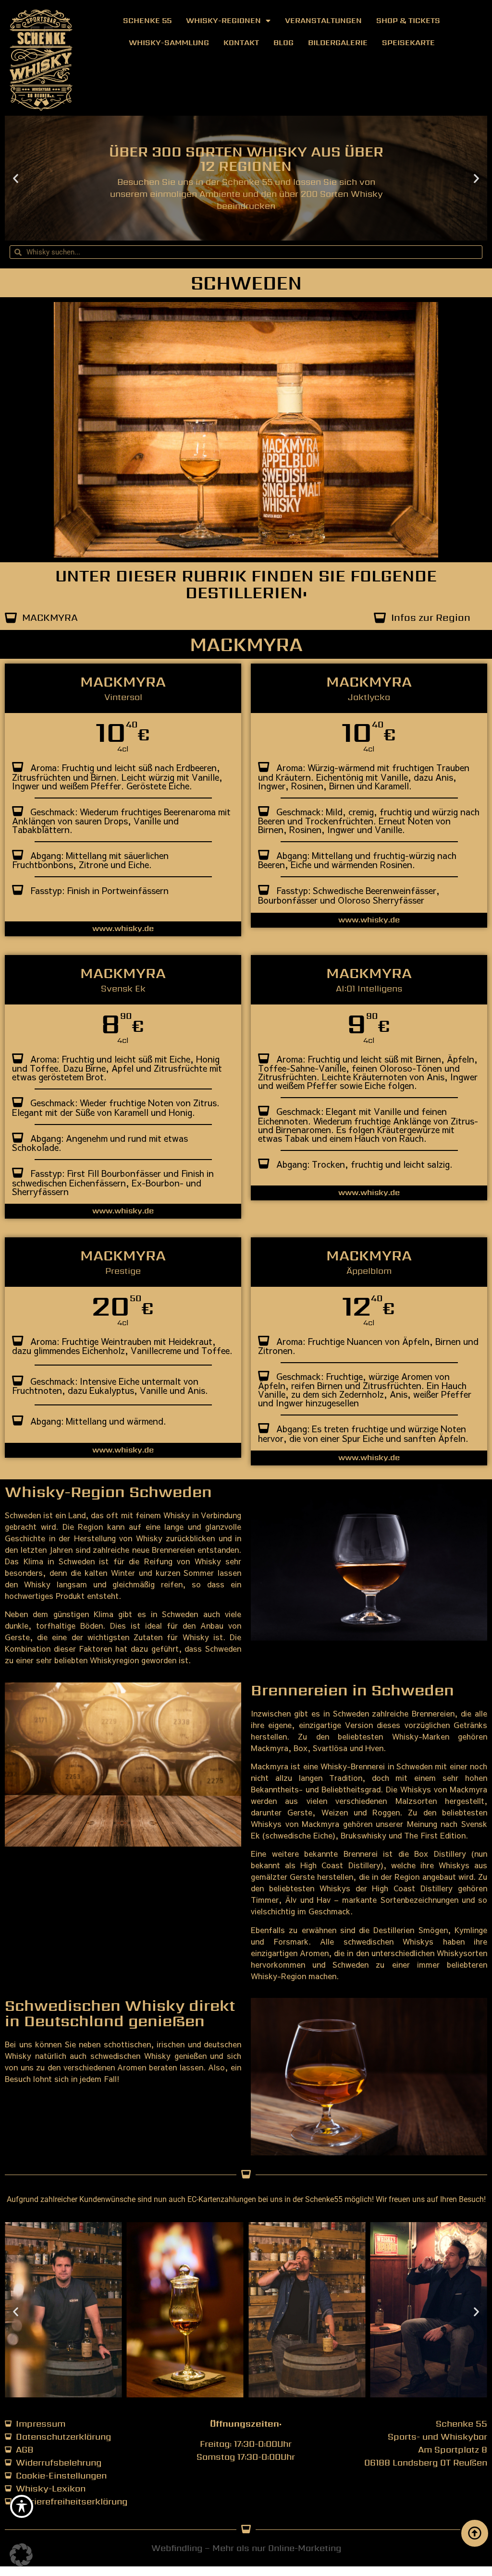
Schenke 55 (147, 20)
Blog (283, 42)
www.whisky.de (123, 928)
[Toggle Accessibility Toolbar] (22, 2506)
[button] (16, 178)
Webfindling (177, 2548)
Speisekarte (408, 42)
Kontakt (241, 42)
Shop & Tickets (408, 20)
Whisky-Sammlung (169, 42)
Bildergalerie (338, 42)
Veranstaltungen (323, 20)
